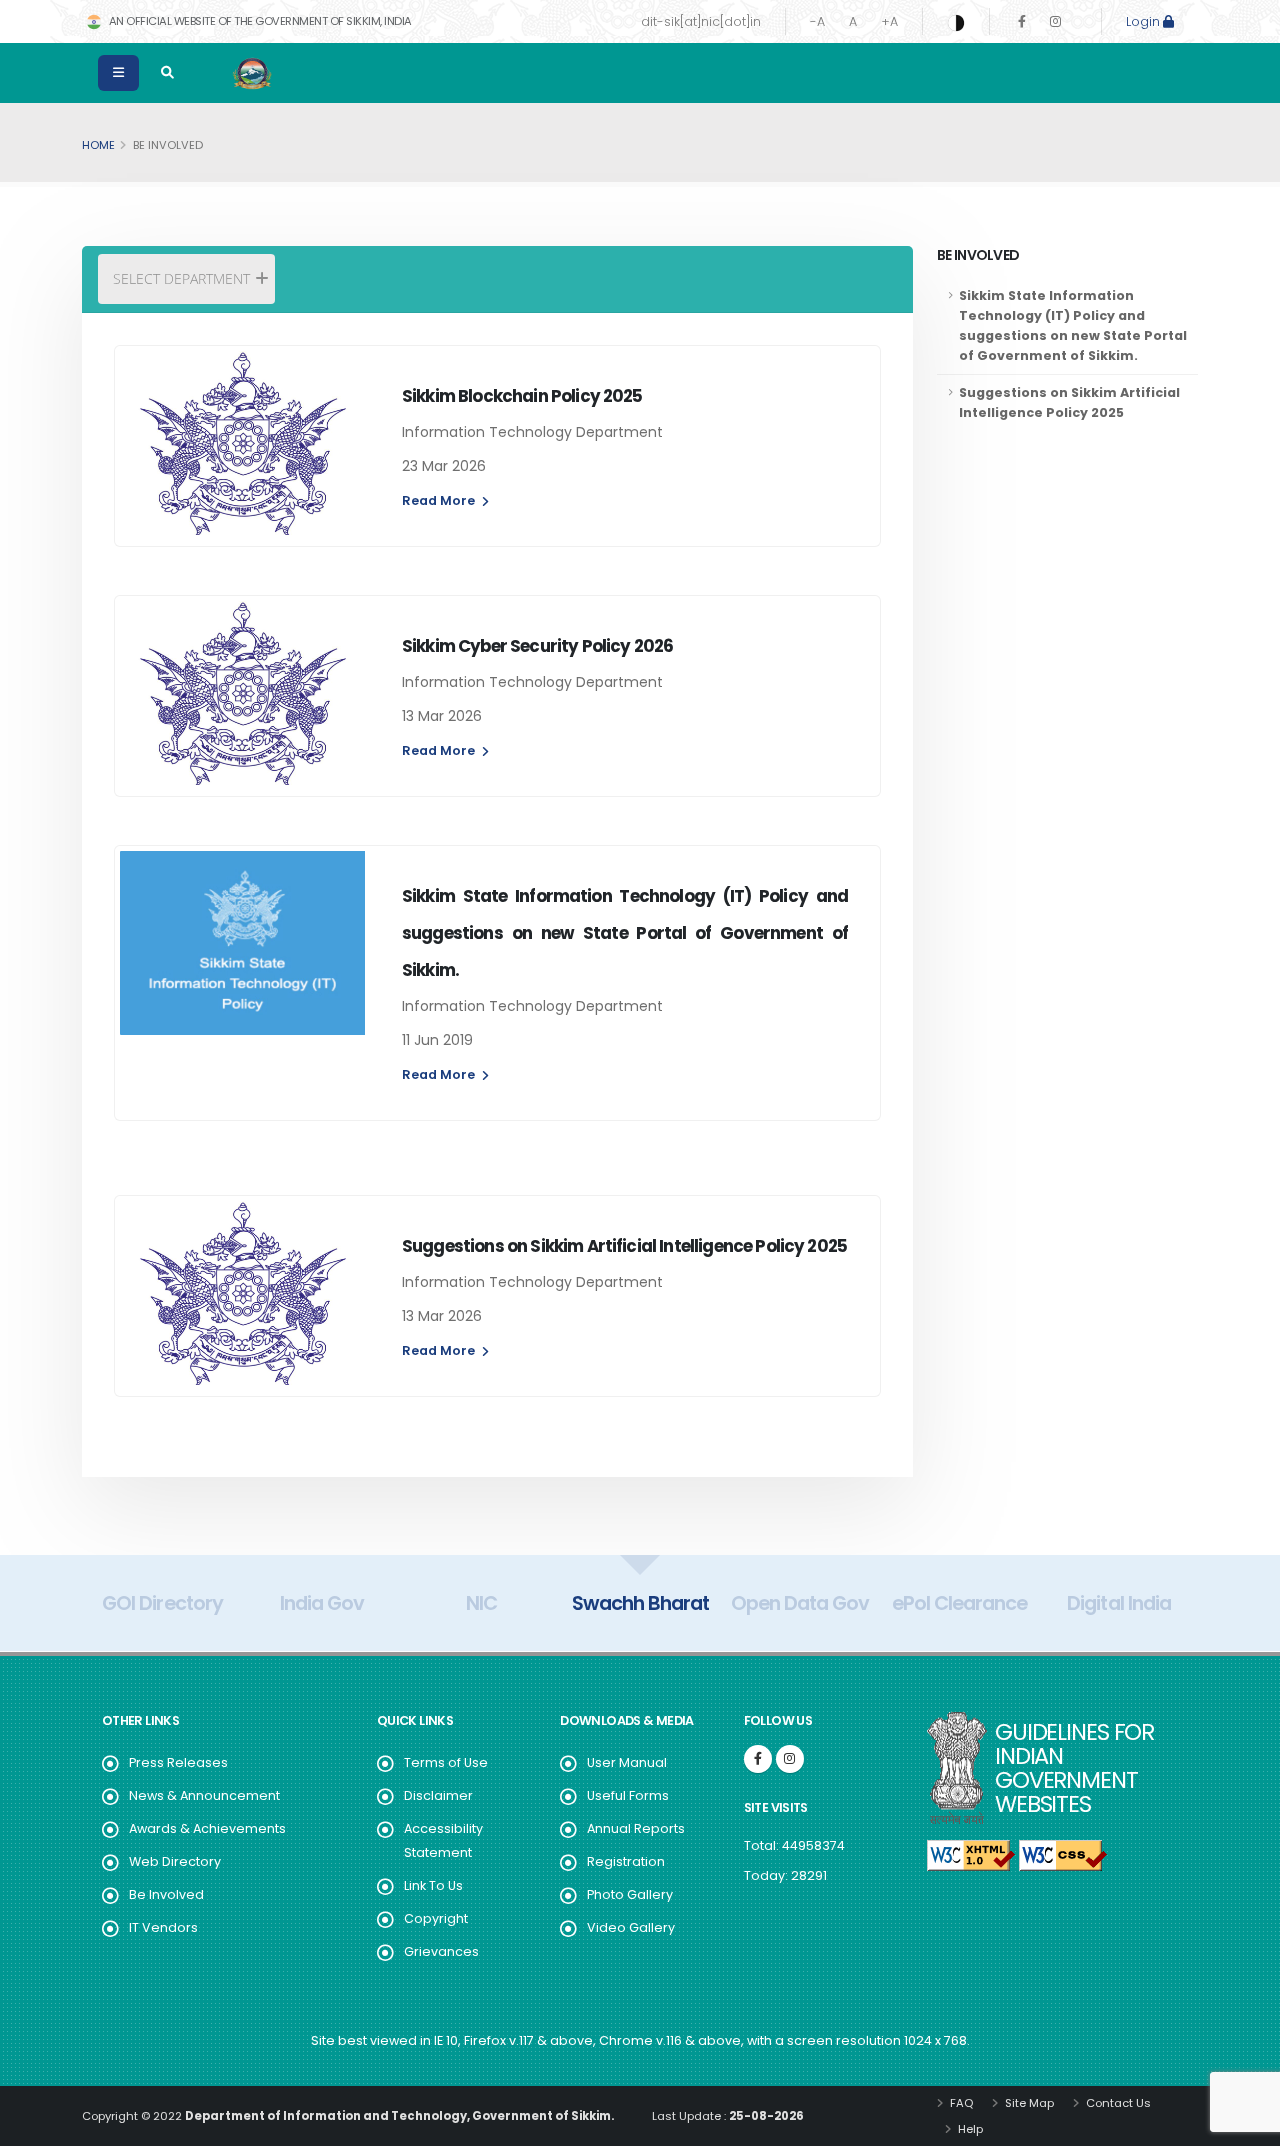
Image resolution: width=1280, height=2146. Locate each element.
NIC (481, 1603)
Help (969, 2129)
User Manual (627, 1762)
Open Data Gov (800, 1603)
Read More (440, 500)
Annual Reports (636, 1828)
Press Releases (178, 1762)
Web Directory (175, 1861)
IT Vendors (163, 1927)
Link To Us (433, 1885)
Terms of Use (446, 1762)
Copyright (436, 1918)
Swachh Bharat (640, 1603)
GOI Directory (162, 1603)
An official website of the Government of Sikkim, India (259, 21)
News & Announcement (204, 1795)
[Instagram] (1055, 21)
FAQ (960, 2103)
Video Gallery (631, 1927)
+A (889, 21)
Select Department (181, 278)
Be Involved (166, 1894)
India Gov (322, 1603)
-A (817, 21)
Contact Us (1117, 2103)
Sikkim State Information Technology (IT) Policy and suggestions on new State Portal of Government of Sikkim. (1073, 325)
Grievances (441, 1951)
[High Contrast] (956, 22)
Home (98, 145)
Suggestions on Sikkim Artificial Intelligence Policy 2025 (1069, 402)
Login (1144, 21)
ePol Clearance (959, 1603)
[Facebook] (1022, 21)
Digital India (1118, 1603)
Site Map (1028, 2103)
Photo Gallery (630, 1894)
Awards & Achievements (207, 1828)
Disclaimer (438, 1795)
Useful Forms (628, 1795)
